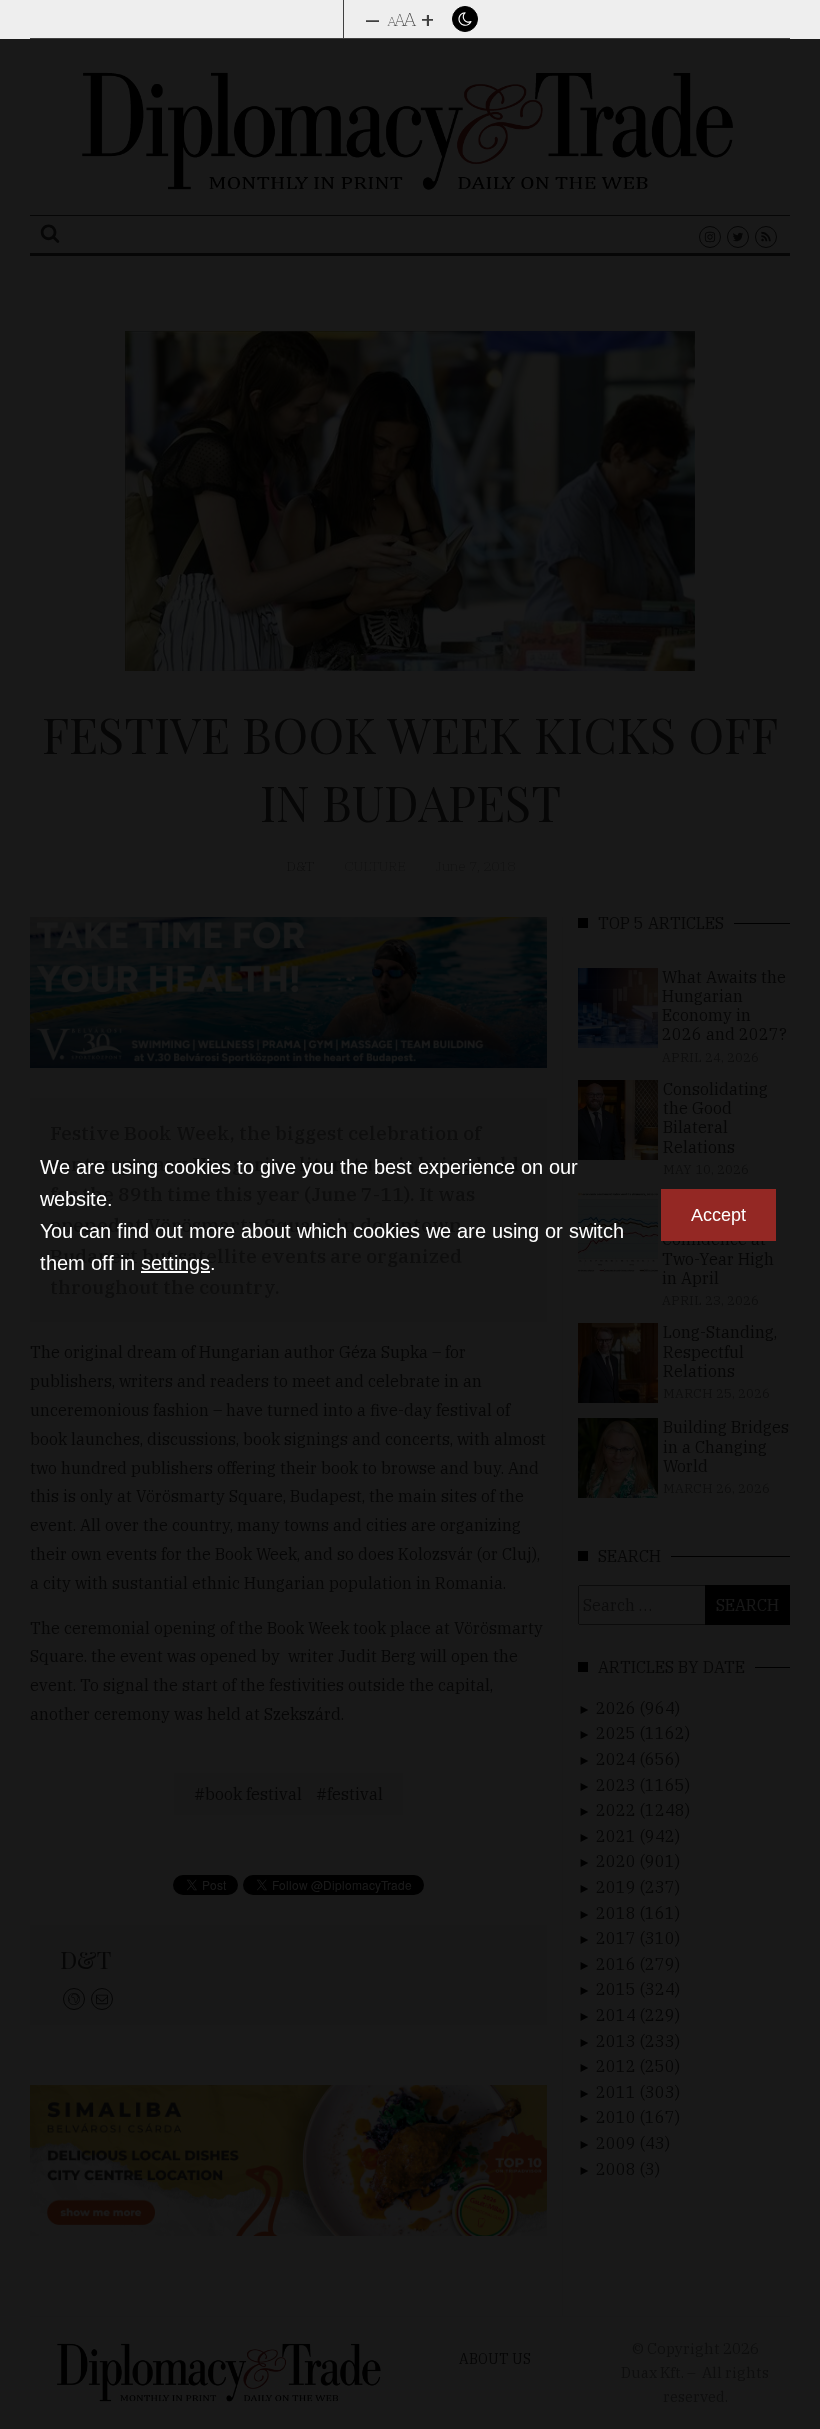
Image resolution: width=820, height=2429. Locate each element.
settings (175, 1263)
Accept (718, 1215)
